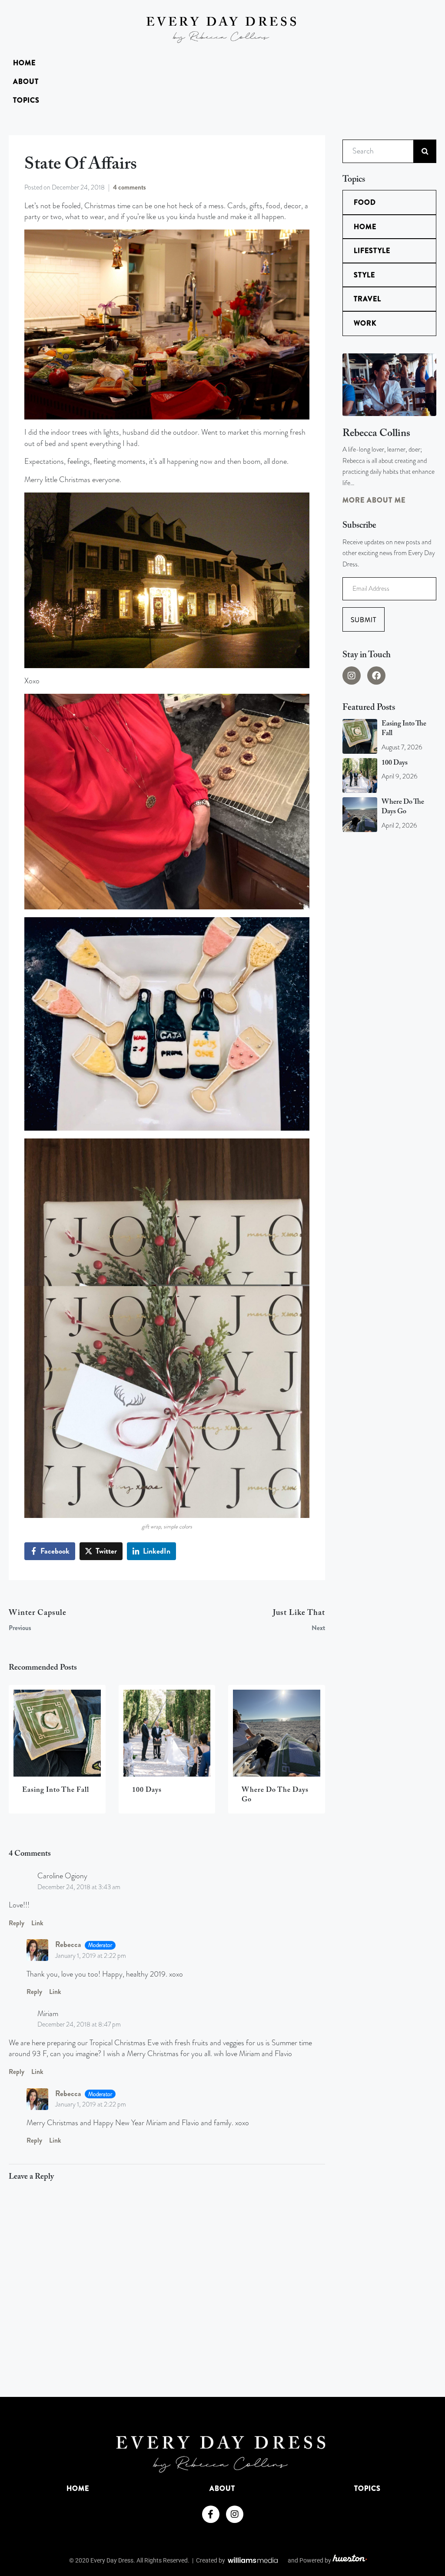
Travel (367, 299)
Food (365, 202)
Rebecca (68, 1945)
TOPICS (367, 2488)
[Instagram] (352, 676)
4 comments (130, 187)
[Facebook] (376, 676)
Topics (26, 100)
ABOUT (26, 82)
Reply (17, 1923)
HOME (78, 2488)
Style (364, 275)
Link (37, 1923)
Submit (364, 620)
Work (365, 323)
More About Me (374, 500)
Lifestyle (372, 251)
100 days (395, 763)
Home (24, 63)
